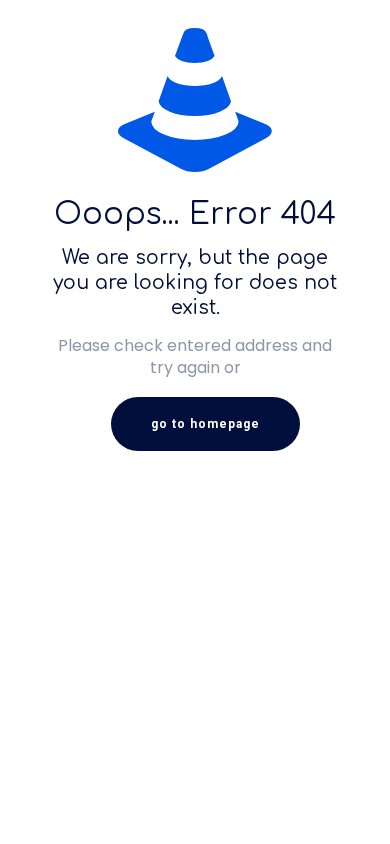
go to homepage (205, 424)
